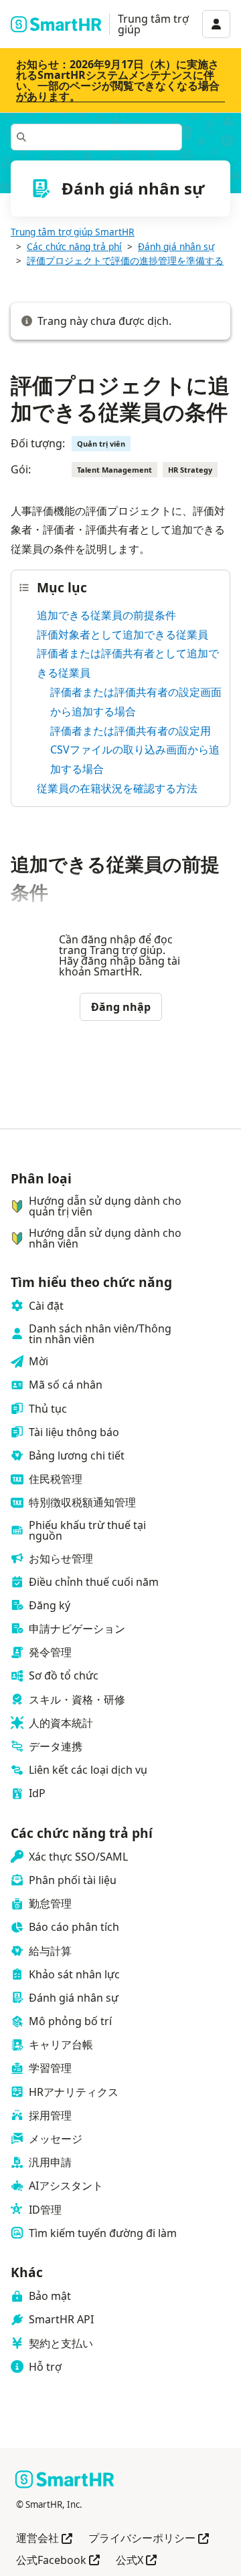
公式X (136, 2561)
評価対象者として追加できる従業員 (123, 634)
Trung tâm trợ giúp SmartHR (73, 232)
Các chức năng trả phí (74, 246)
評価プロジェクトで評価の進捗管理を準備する (125, 260)
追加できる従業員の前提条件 (106, 615)
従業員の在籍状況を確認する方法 (117, 788)
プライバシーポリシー (149, 2539)
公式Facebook (58, 2561)
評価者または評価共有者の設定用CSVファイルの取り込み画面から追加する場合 (135, 750)
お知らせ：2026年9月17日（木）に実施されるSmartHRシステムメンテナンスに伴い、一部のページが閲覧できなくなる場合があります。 (118, 80)
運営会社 (44, 2539)
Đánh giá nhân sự (176, 246)
